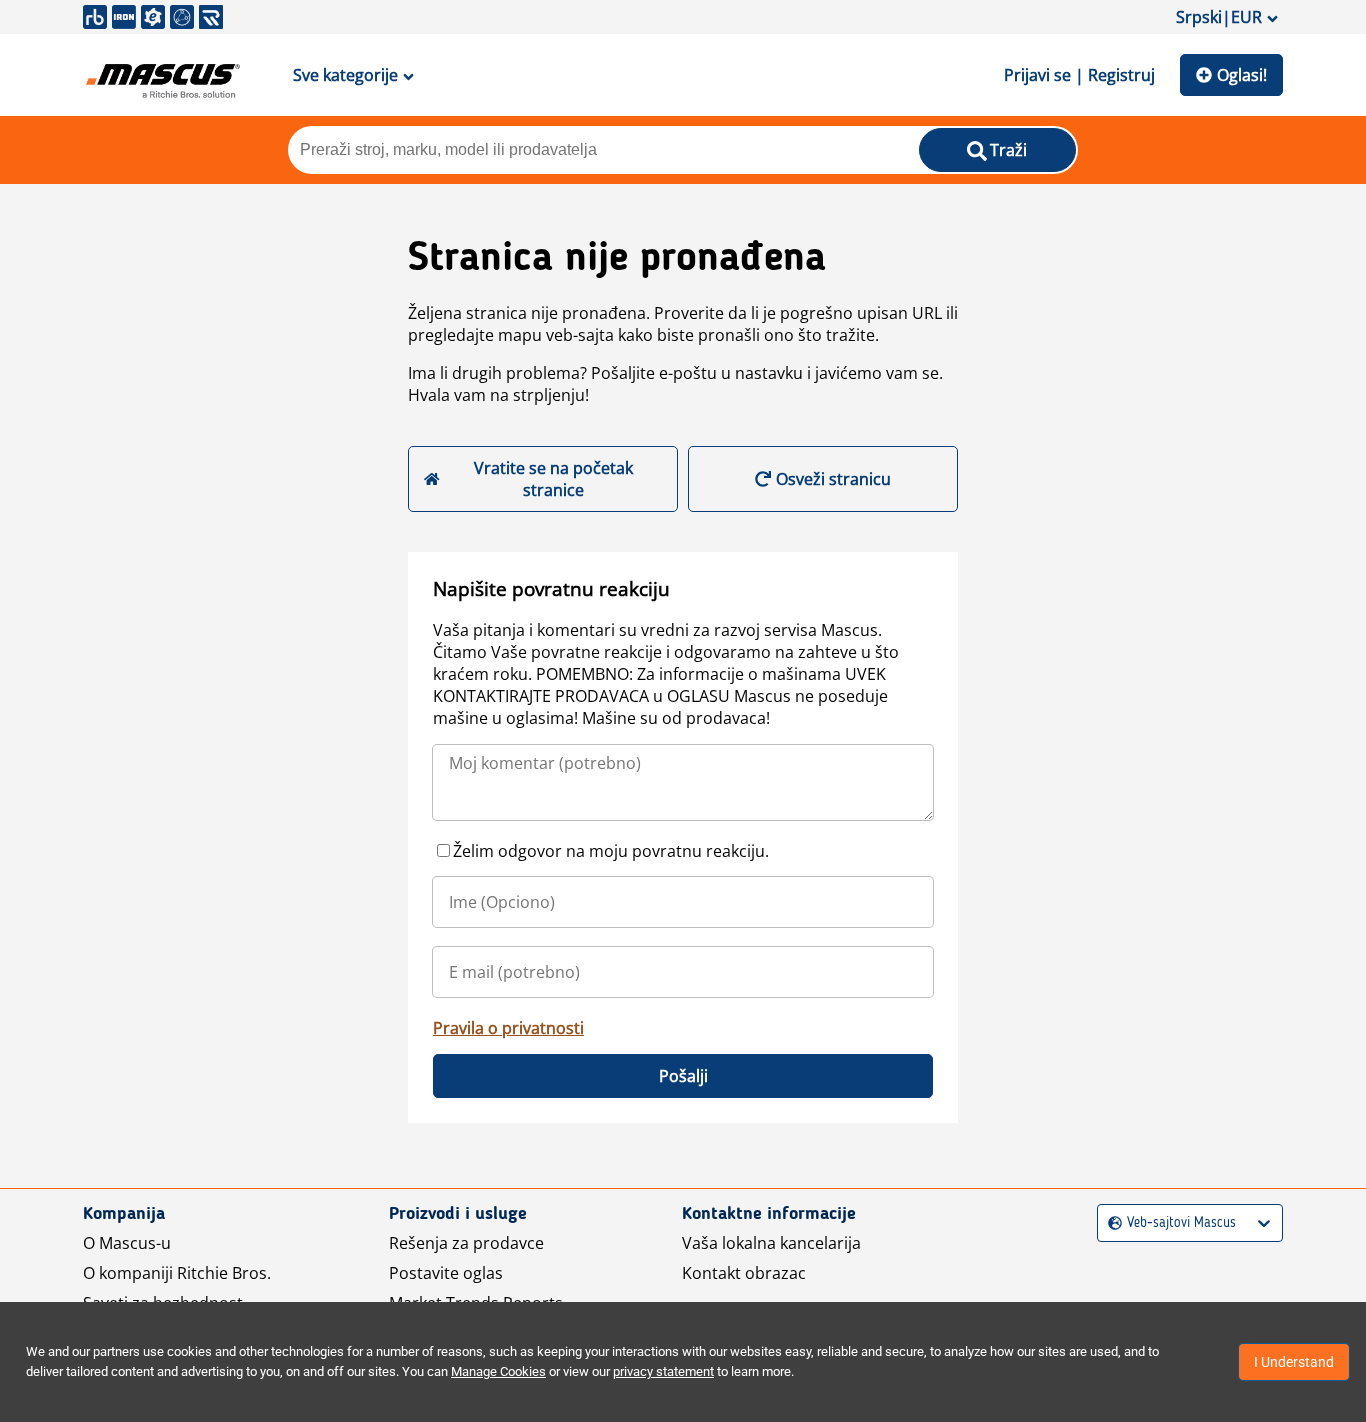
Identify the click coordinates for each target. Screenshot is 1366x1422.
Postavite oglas (446, 1273)
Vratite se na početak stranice (553, 479)
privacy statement (663, 1371)
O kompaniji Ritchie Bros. (177, 1273)
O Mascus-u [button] (127, 1243)
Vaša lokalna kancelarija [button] (771, 1243)
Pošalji (683, 1076)
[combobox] (1110, 1223)
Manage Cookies (498, 1371)
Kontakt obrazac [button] (744, 1273)
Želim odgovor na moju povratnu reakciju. (611, 851)
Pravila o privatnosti (508, 1028)
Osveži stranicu (833, 479)
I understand (1294, 1362)
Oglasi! (1242, 75)
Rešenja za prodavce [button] (466, 1243)
